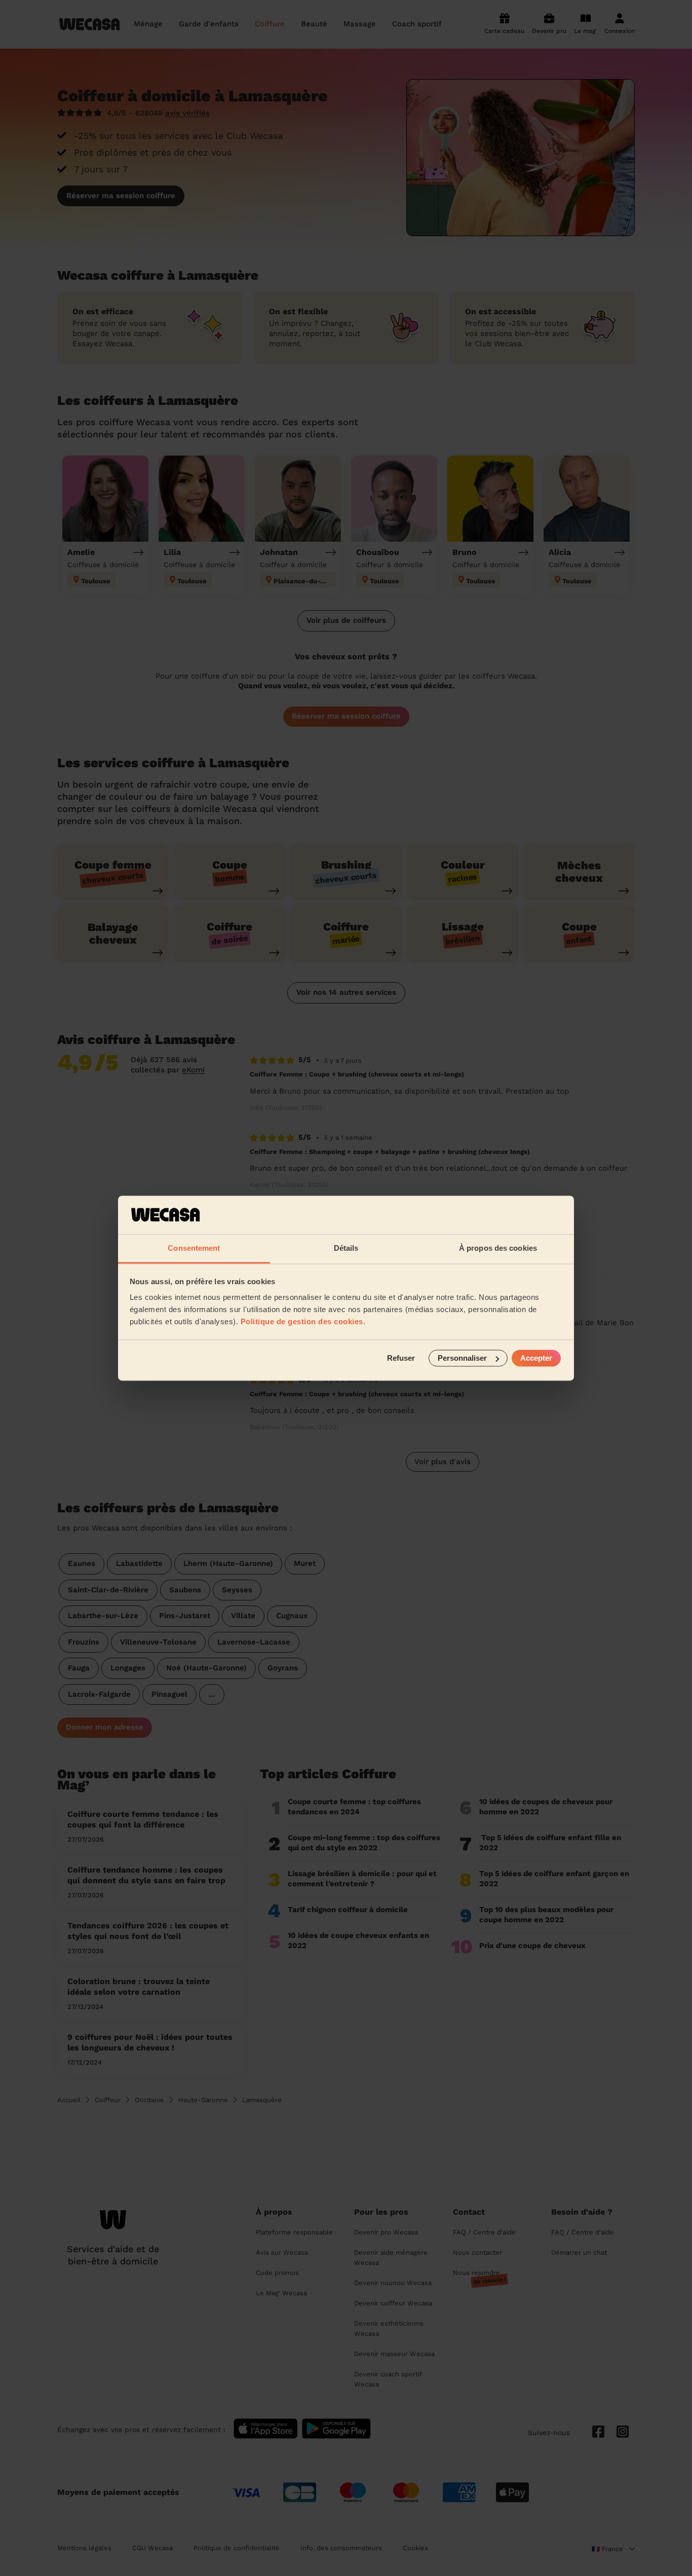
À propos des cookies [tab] (498, 1248)
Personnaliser (462, 1358)
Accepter (536, 1358)
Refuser (401, 1358)
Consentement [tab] (194, 1248)
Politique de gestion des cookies (302, 1322)
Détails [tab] (346, 1248)
